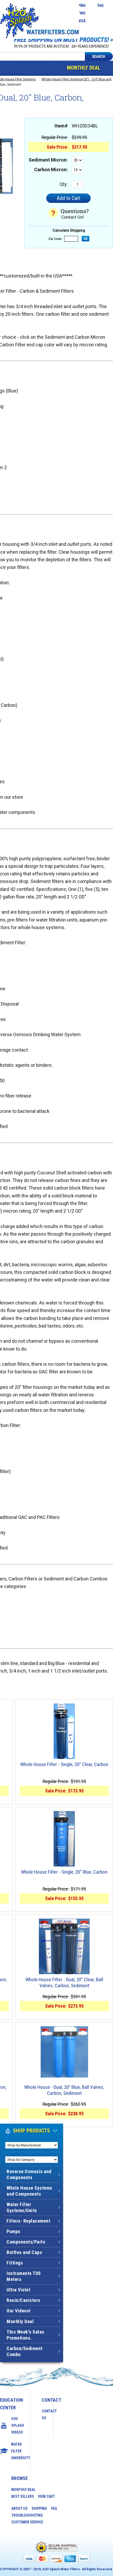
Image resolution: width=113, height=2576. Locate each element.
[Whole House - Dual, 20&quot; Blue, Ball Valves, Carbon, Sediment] (64, 2052)
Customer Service (27, 2522)
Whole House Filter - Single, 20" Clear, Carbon (64, 1764)
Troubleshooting (27, 2515)
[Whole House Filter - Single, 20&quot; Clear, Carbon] (64, 1731)
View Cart (46, 2496)
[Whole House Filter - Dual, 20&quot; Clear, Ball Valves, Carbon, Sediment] (64, 1946)
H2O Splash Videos (15, 2425)
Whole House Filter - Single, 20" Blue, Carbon (64, 1872)
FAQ (101, 5)
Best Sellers (23, 2496)
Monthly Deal (84, 68)
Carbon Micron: (51, 170)
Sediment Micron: (48, 160)
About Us (19, 2508)
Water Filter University (15, 2451)
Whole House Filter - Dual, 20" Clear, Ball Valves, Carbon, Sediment (64, 1983)
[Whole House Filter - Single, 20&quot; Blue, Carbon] (64, 1839)
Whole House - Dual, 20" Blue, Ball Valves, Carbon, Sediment (64, 2090)
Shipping (39, 2508)
